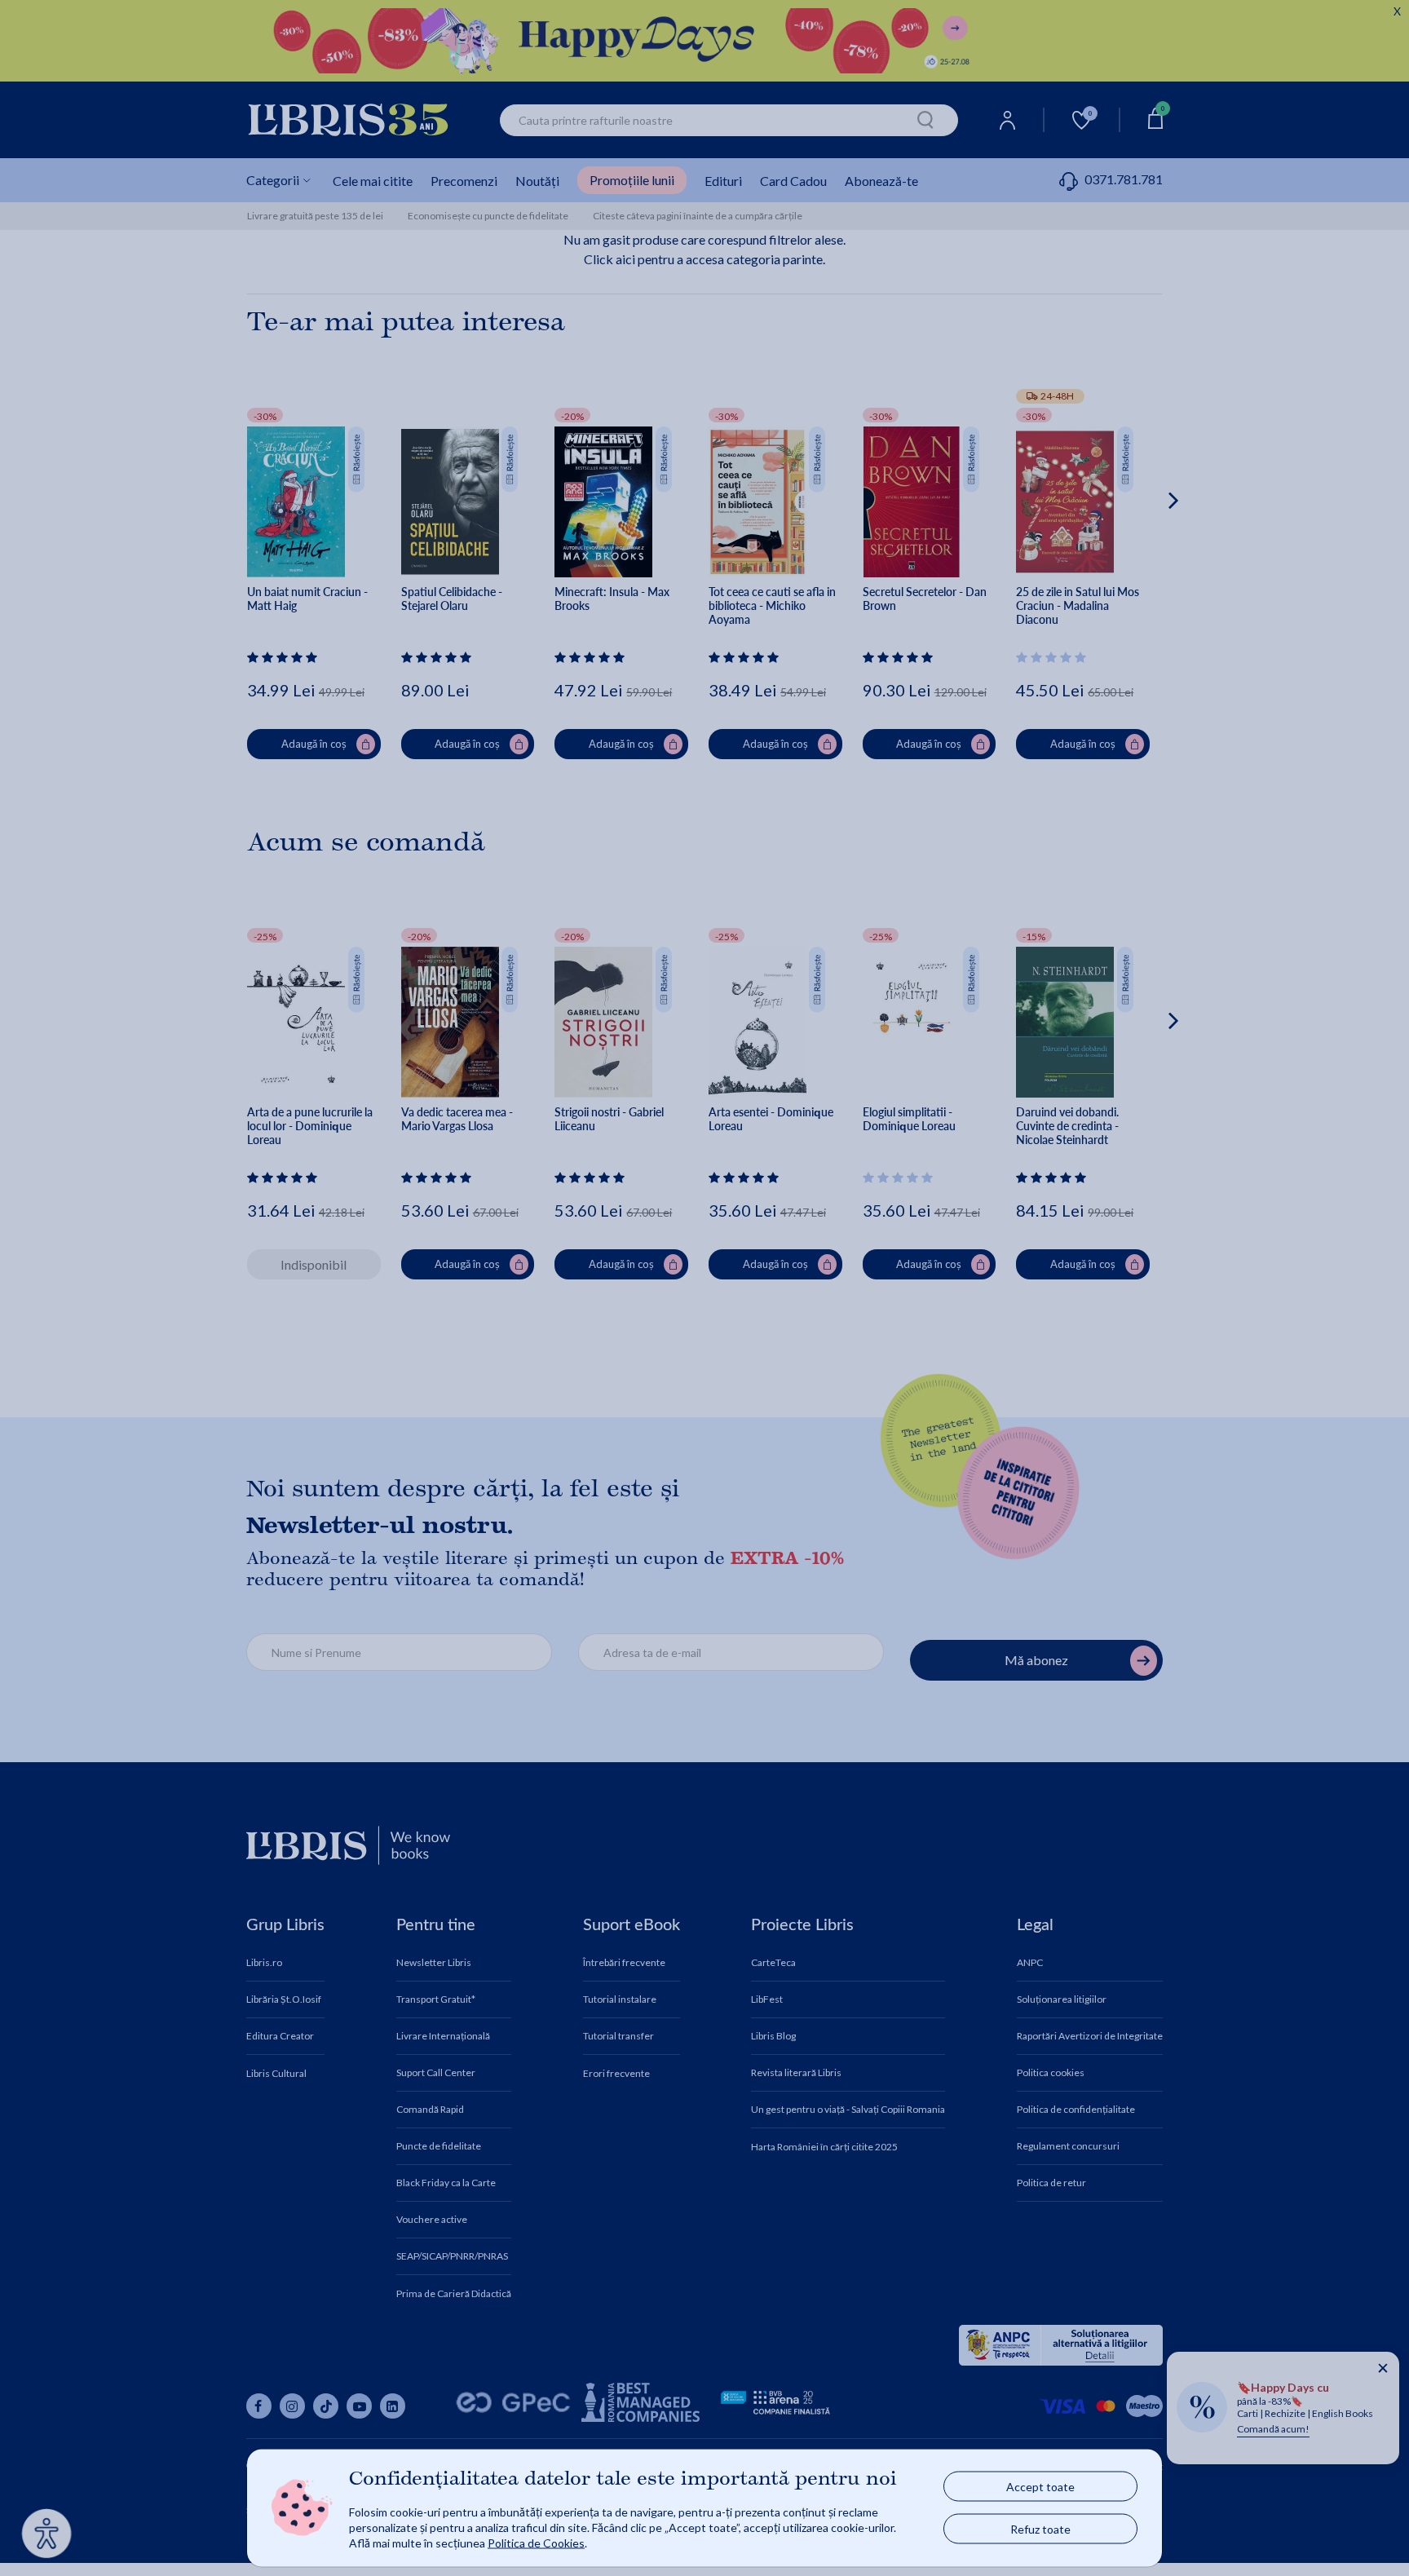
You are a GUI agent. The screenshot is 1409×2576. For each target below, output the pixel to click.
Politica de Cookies (536, 2542)
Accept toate (1040, 2487)
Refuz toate (1040, 2529)
